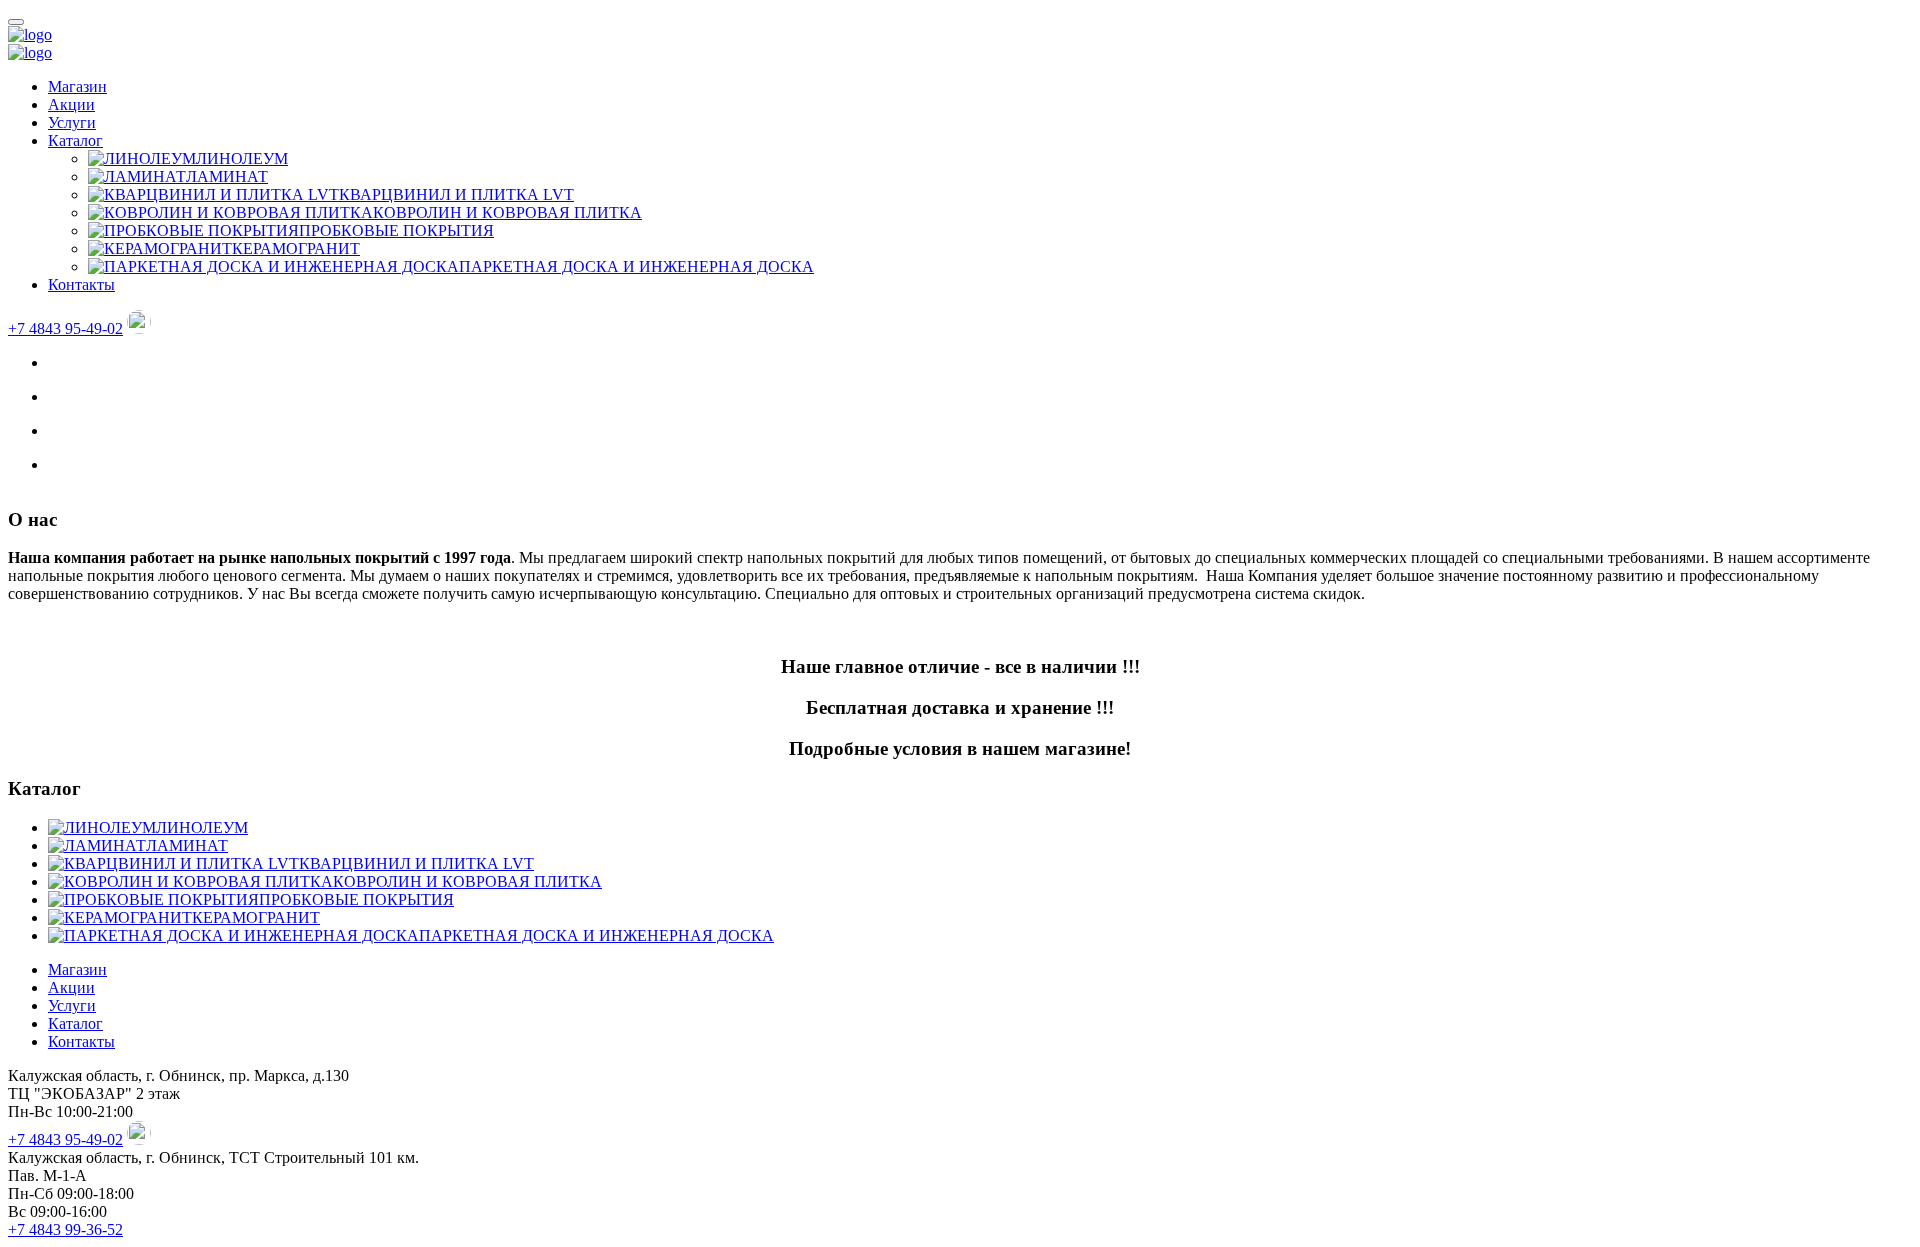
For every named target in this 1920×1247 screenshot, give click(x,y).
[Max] (139, 328)
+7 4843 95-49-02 (65, 328)
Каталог (75, 140)
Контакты (81, 284)
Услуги (72, 122)
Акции (71, 104)
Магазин (77, 86)
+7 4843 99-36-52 (65, 1229)
